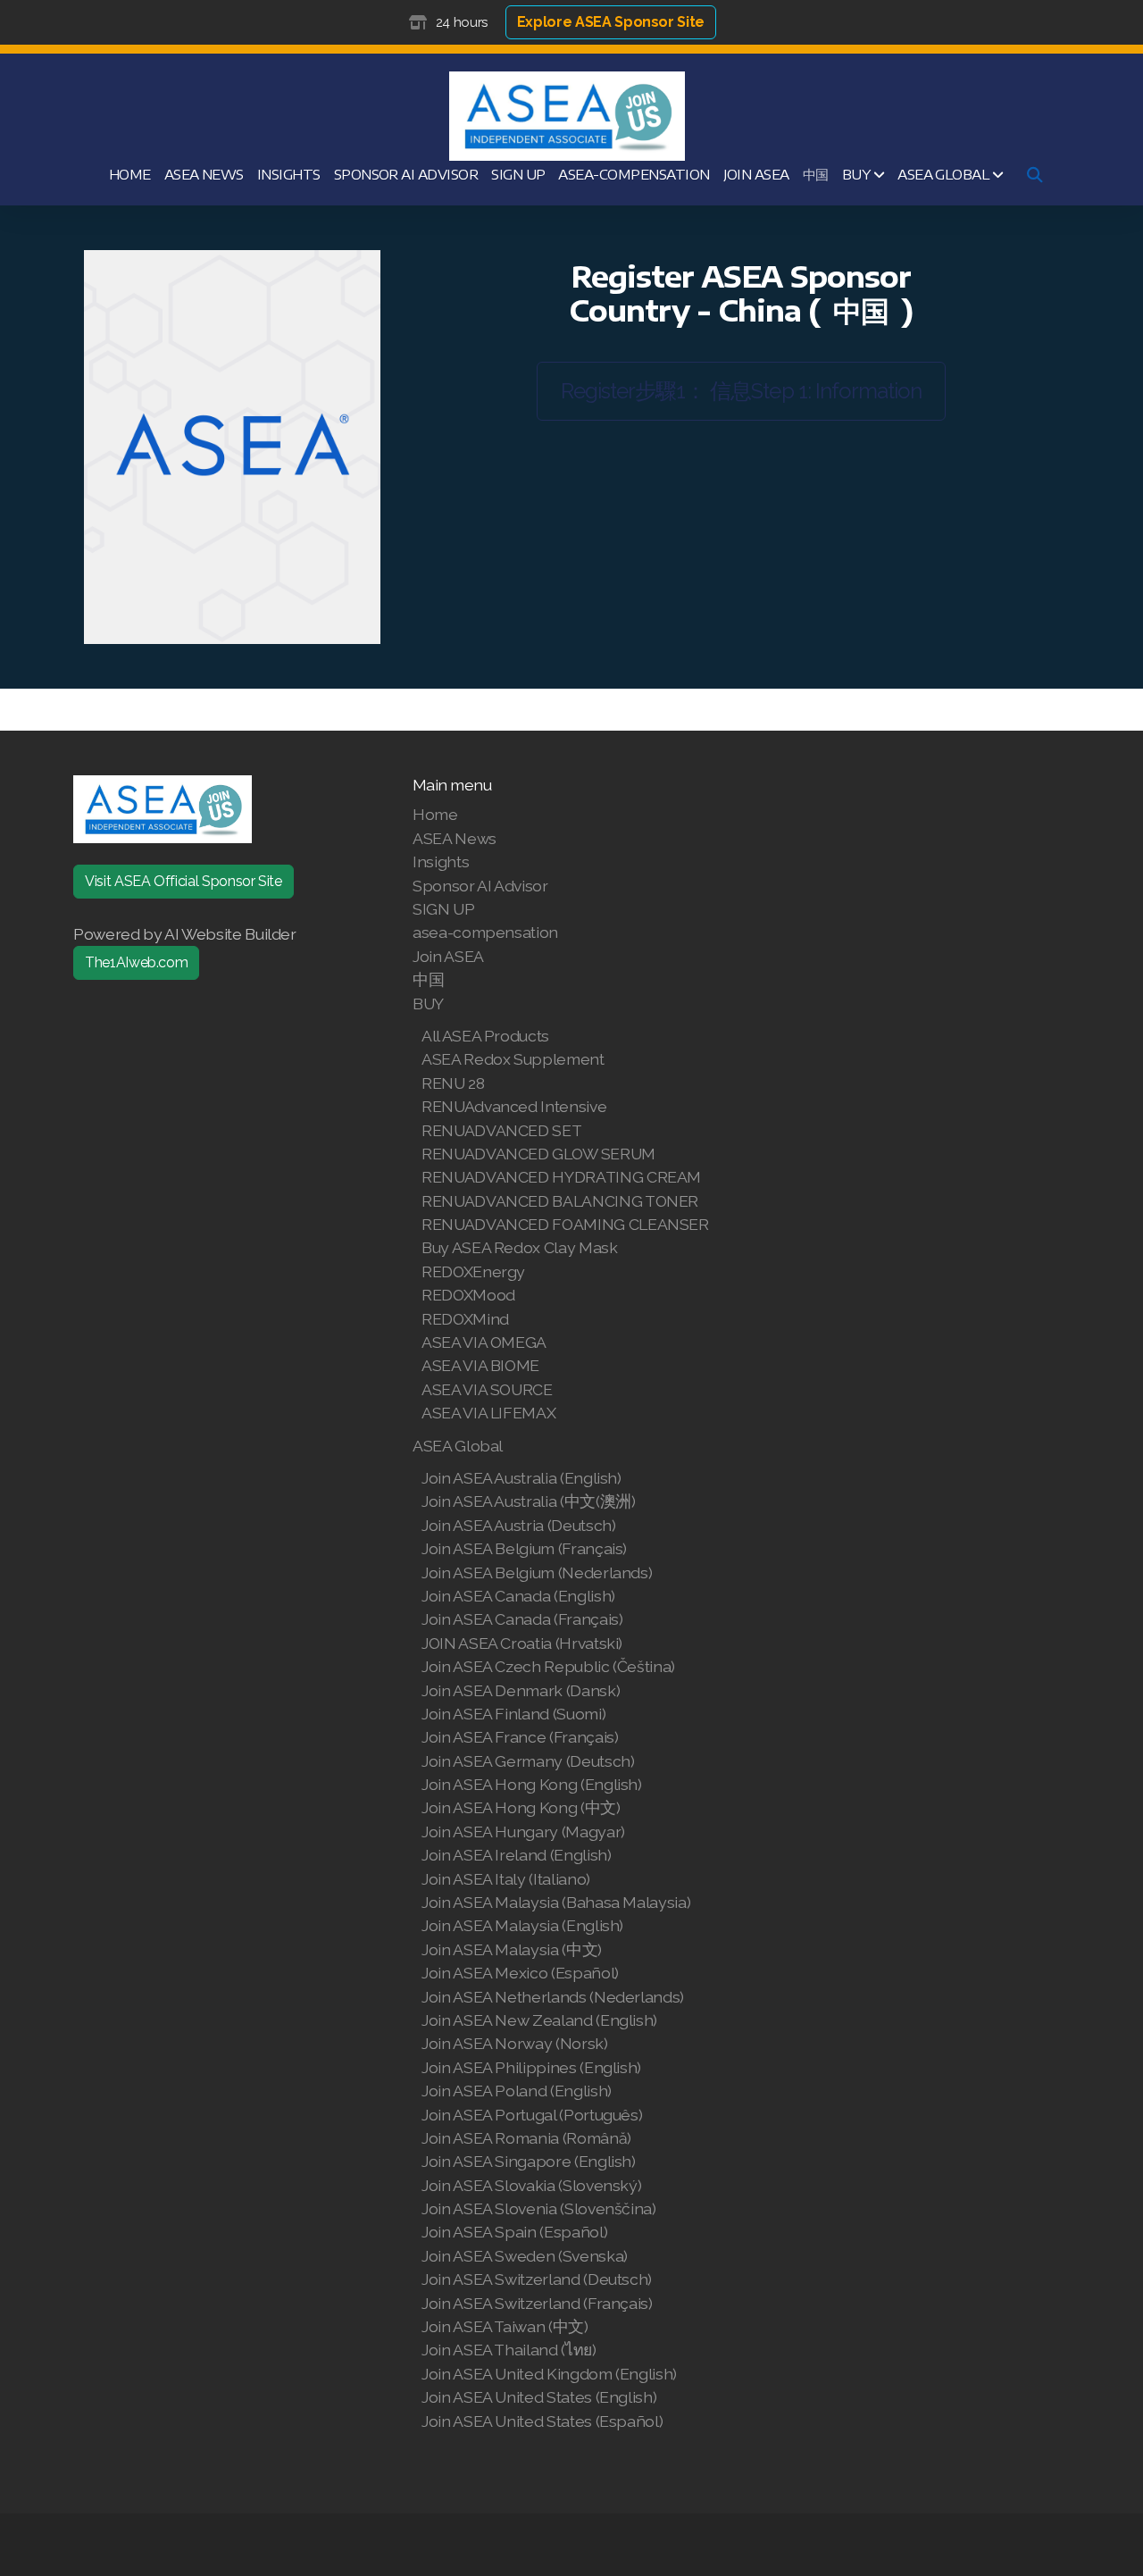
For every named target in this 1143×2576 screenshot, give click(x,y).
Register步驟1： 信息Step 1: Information (741, 391)
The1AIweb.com (136, 962)
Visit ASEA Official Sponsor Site (184, 881)
